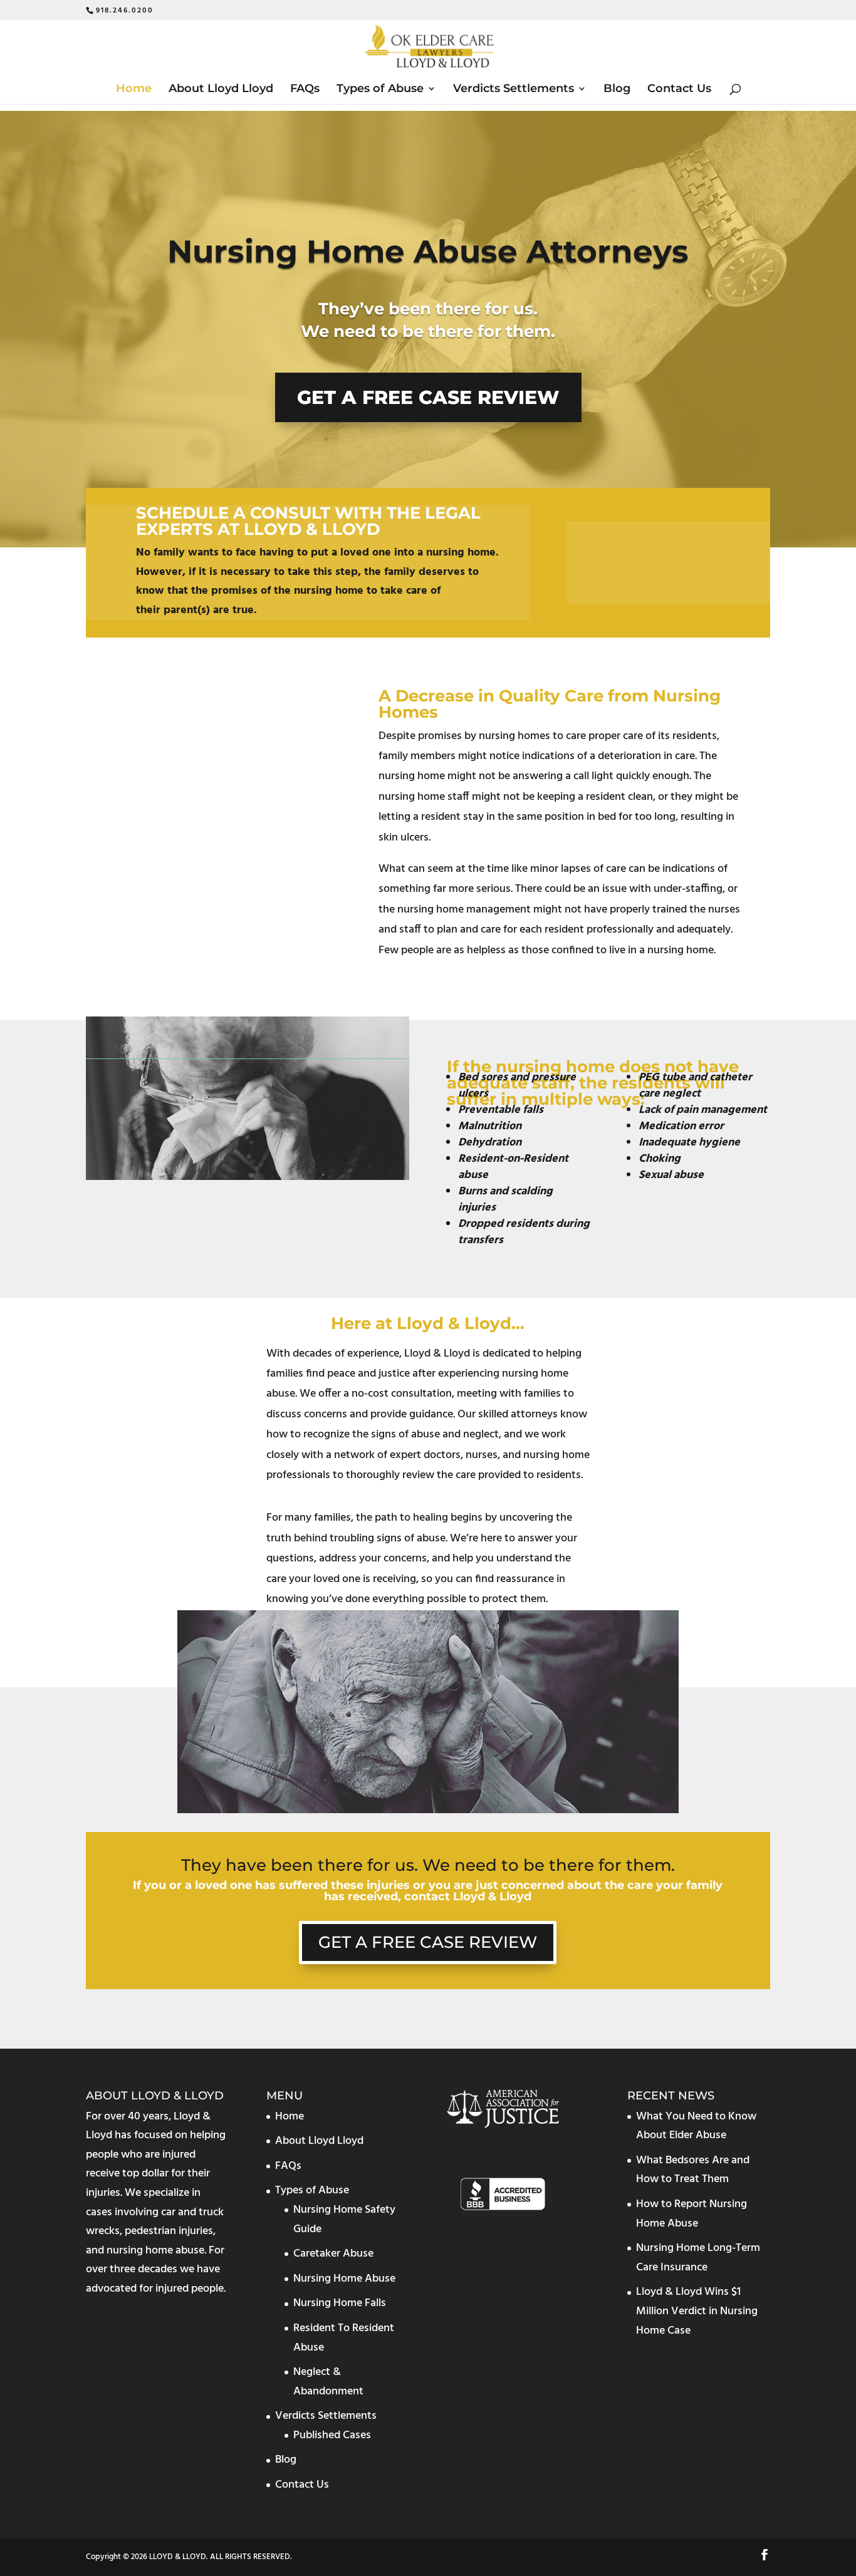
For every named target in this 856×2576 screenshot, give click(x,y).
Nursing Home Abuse (344, 2278)
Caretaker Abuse (333, 2254)
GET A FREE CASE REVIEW (428, 397)
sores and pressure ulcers (517, 1086)
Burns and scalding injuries (505, 1200)
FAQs (305, 90)
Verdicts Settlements (514, 90)
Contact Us (679, 90)
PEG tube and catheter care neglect (695, 1086)
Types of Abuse (380, 90)
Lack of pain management (703, 1110)
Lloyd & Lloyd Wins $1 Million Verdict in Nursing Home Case (697, 2311)
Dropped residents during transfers (524, 1232)
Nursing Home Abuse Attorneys (428, 251)
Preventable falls (501, 1110)
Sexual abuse (671, 1175)
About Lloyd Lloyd (221, 90)
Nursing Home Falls (340, 2303)
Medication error (681, 1126)
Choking (660, 1159)
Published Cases (332, 2435)
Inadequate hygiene (689, 1143)
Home (134, 90)
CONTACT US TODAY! (649, 566)
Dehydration (490, 1143)
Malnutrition (490, 1126)
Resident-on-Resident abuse (513, 1167)
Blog (617, 90)
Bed (468, 1078)
